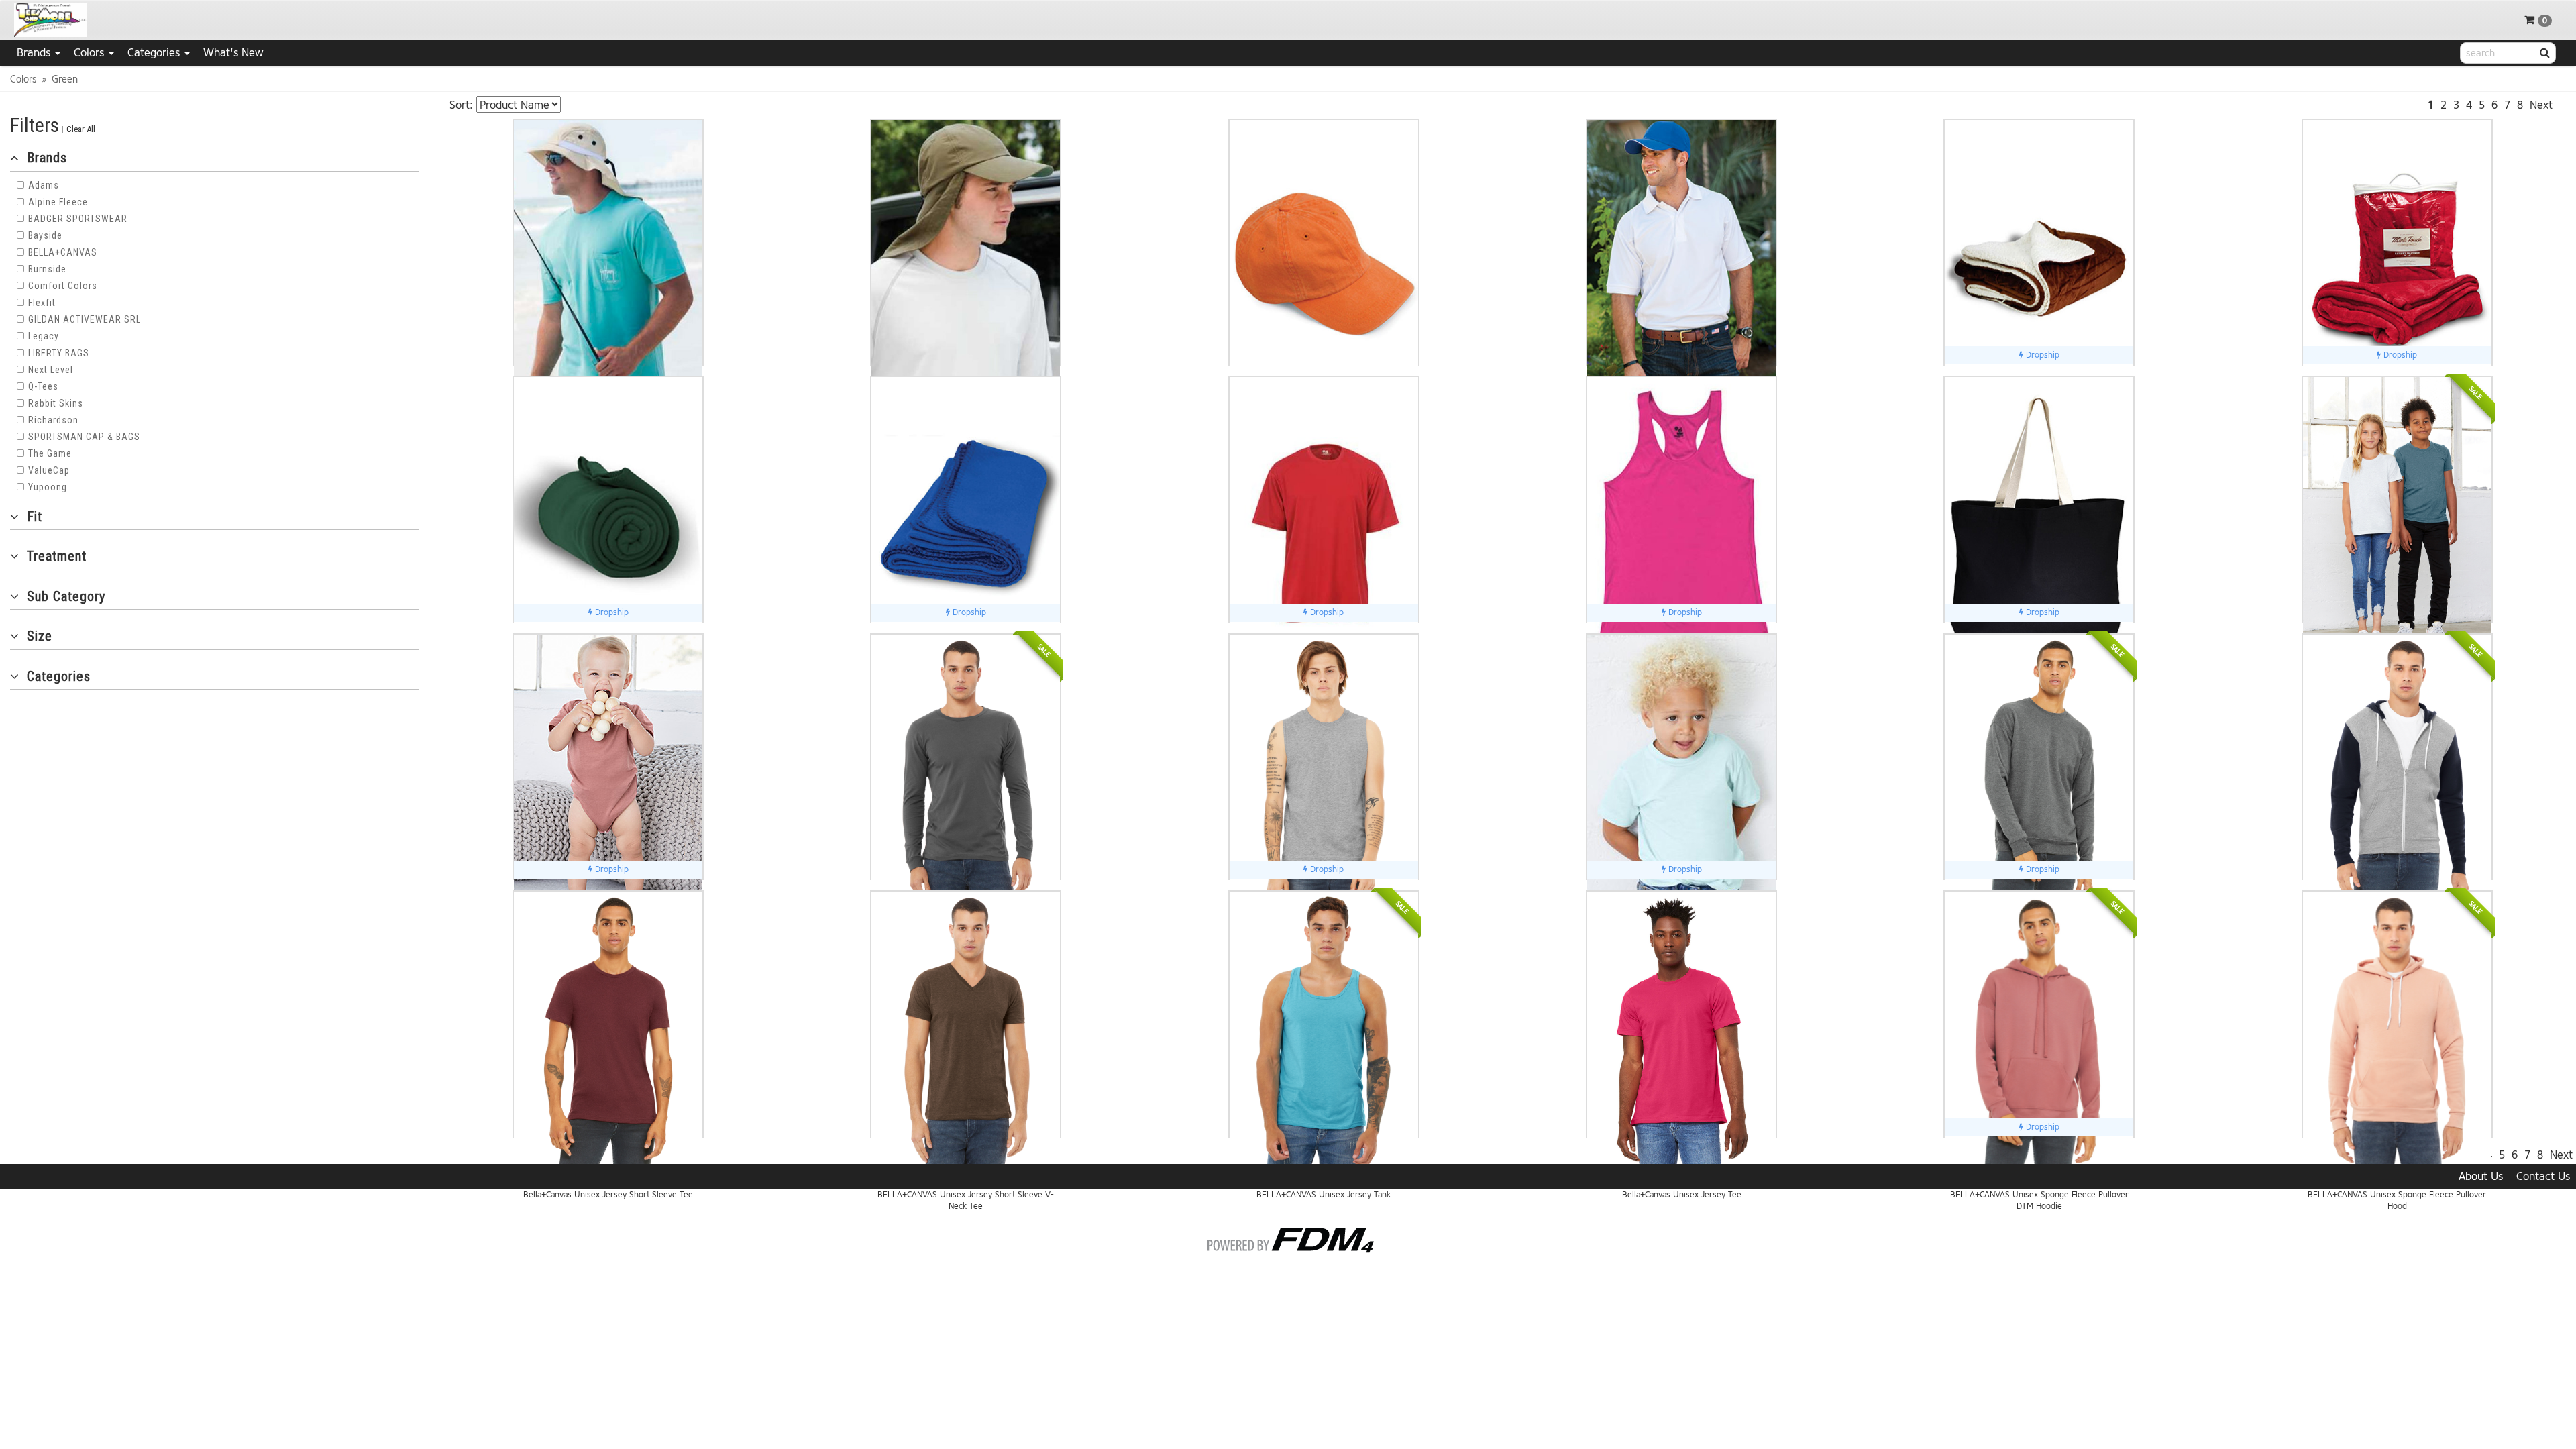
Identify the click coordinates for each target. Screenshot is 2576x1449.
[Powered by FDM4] (1288, 1238)
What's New (233, 53)
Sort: (461, 105)
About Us (2481, 1176)
